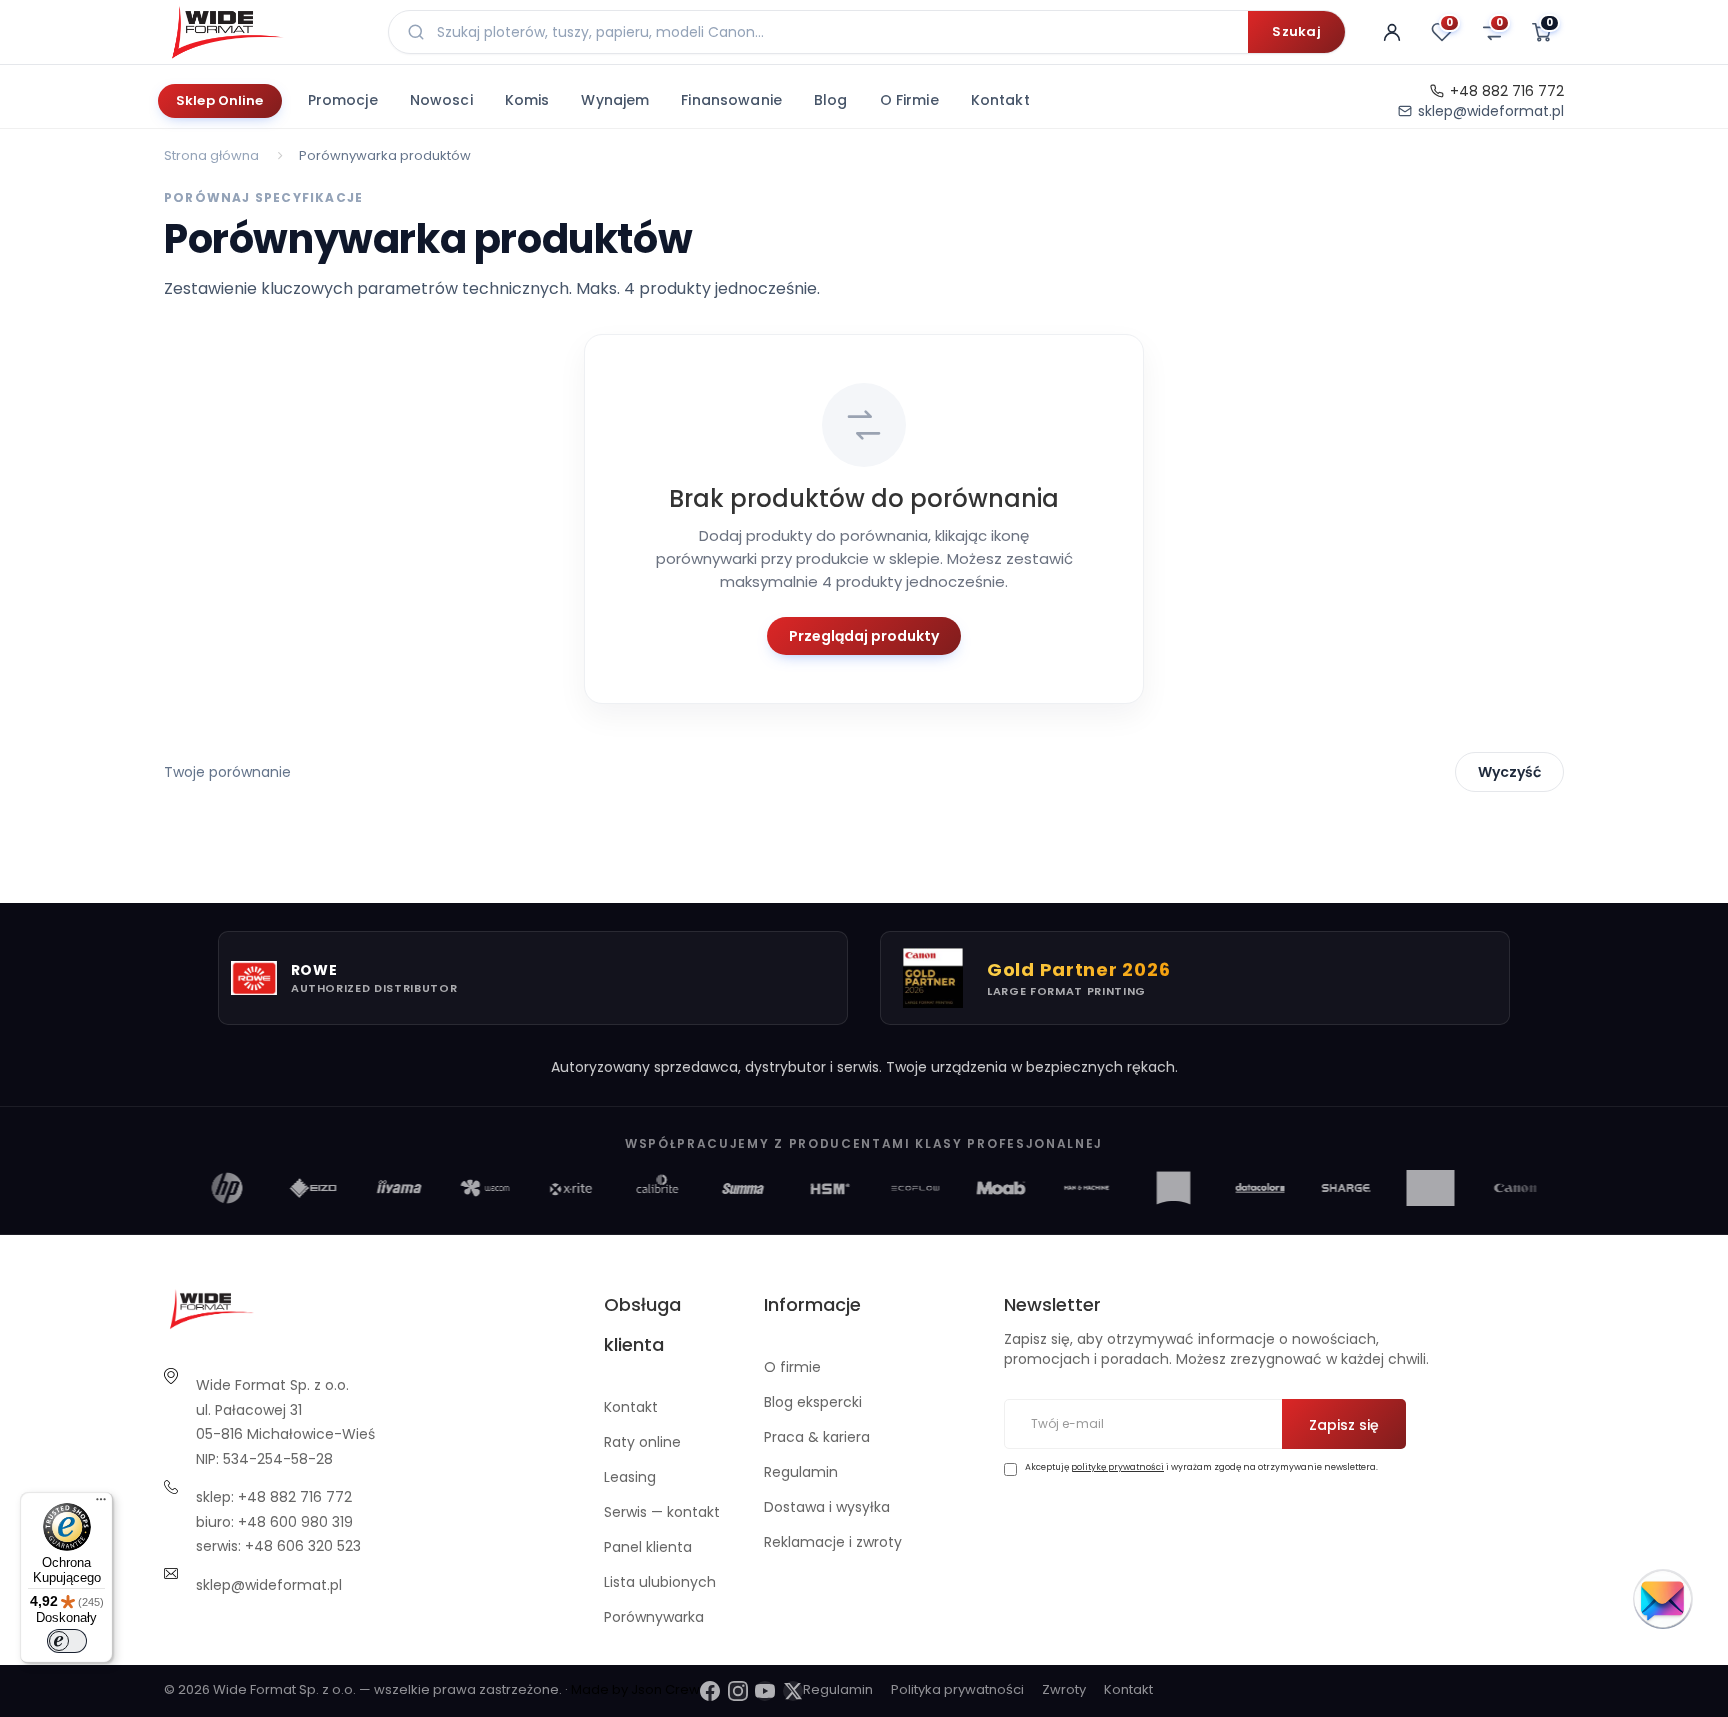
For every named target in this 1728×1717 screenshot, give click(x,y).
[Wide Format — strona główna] (264, 32)
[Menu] (101, 1504)
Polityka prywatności (957, 1689)
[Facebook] (710, 1691)
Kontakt (1000, 100)
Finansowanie (731, 100)
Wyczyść (1509, 772)
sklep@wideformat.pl (1491, 111)
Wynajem (615, 100)
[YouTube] (765, 1691)
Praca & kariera (817, 1437)
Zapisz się (1344, 1425)
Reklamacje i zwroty (833, 1542)
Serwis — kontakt (662, 1512)
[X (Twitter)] (793, 1691)
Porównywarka (654, 1617)
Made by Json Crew (635, 1689)
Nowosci (441, 100)
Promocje (343, 100)
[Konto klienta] (1392, 32)
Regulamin (801, 1472)
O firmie (909, 100)
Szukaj (1296, 31)
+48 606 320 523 (303, 1546)
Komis (527, 100)
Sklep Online (220, 100)
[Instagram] (738, 1691)
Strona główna (211, 155)
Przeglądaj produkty (864, 636)
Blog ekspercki (813, 1402)
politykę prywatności (1117, 1467)
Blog (831, 100)
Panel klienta (648, 1547)
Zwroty (1064, 1689)
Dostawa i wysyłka (827, 1507)
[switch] (67, 1641)
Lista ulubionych (660, 1582)
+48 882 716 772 (1507, 91)
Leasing (630, 1477)
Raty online (642, 1442)
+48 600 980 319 (295, 1522)
